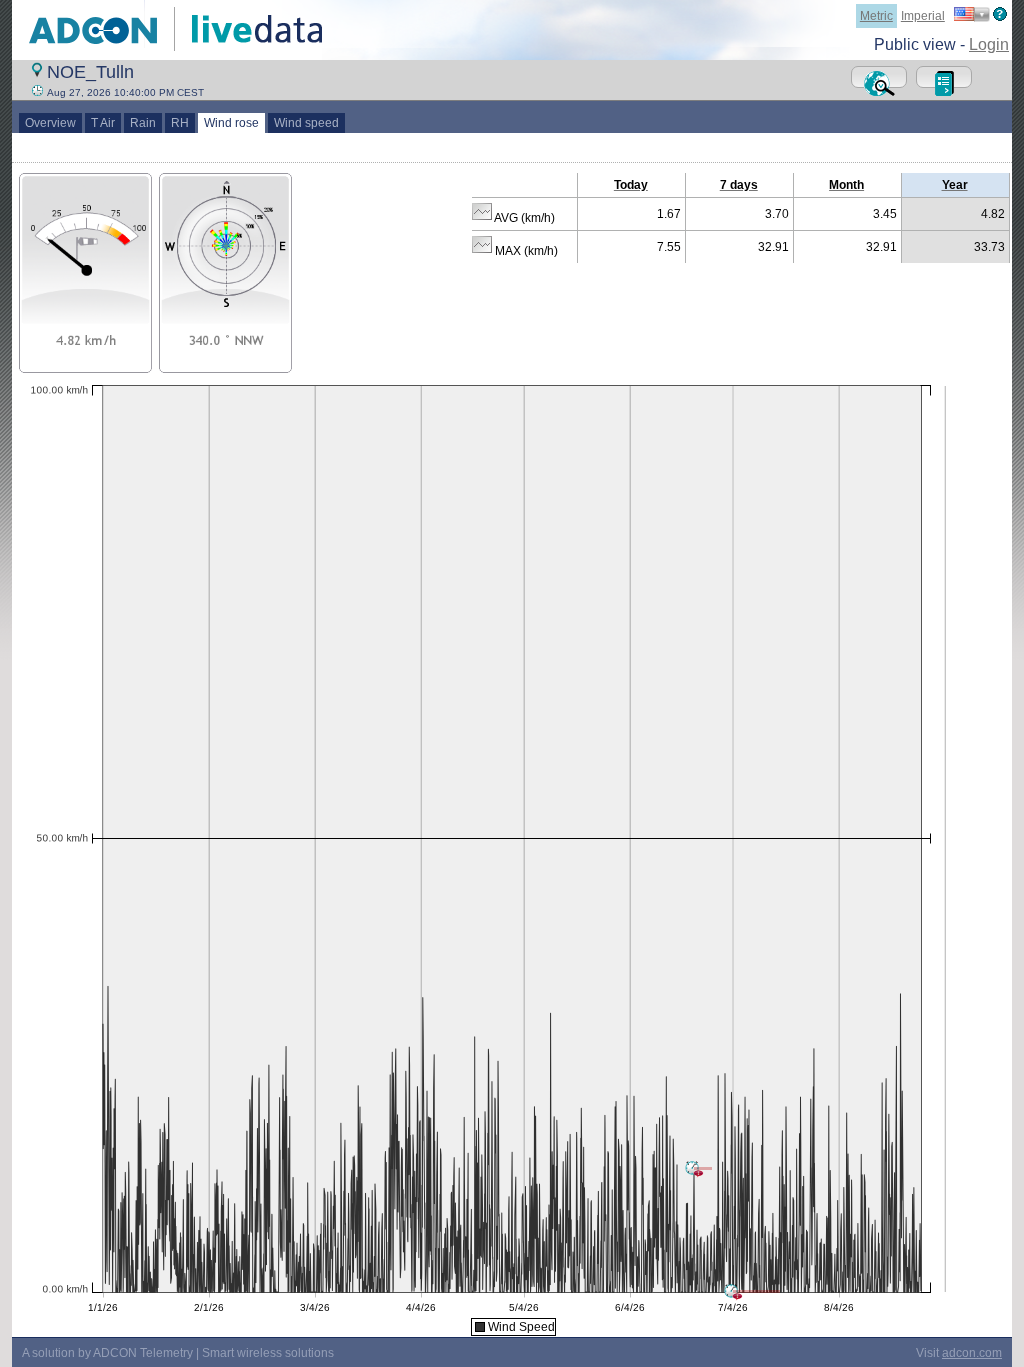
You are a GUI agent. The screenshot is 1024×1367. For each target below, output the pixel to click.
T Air (103, 123)
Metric (876, 16)
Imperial (923, 16)
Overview (50, 123)
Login (989, 44)
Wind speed (306, 123)
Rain (143, 123)
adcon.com (972, 1353)
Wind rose (231, 123)
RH (180, 123)
